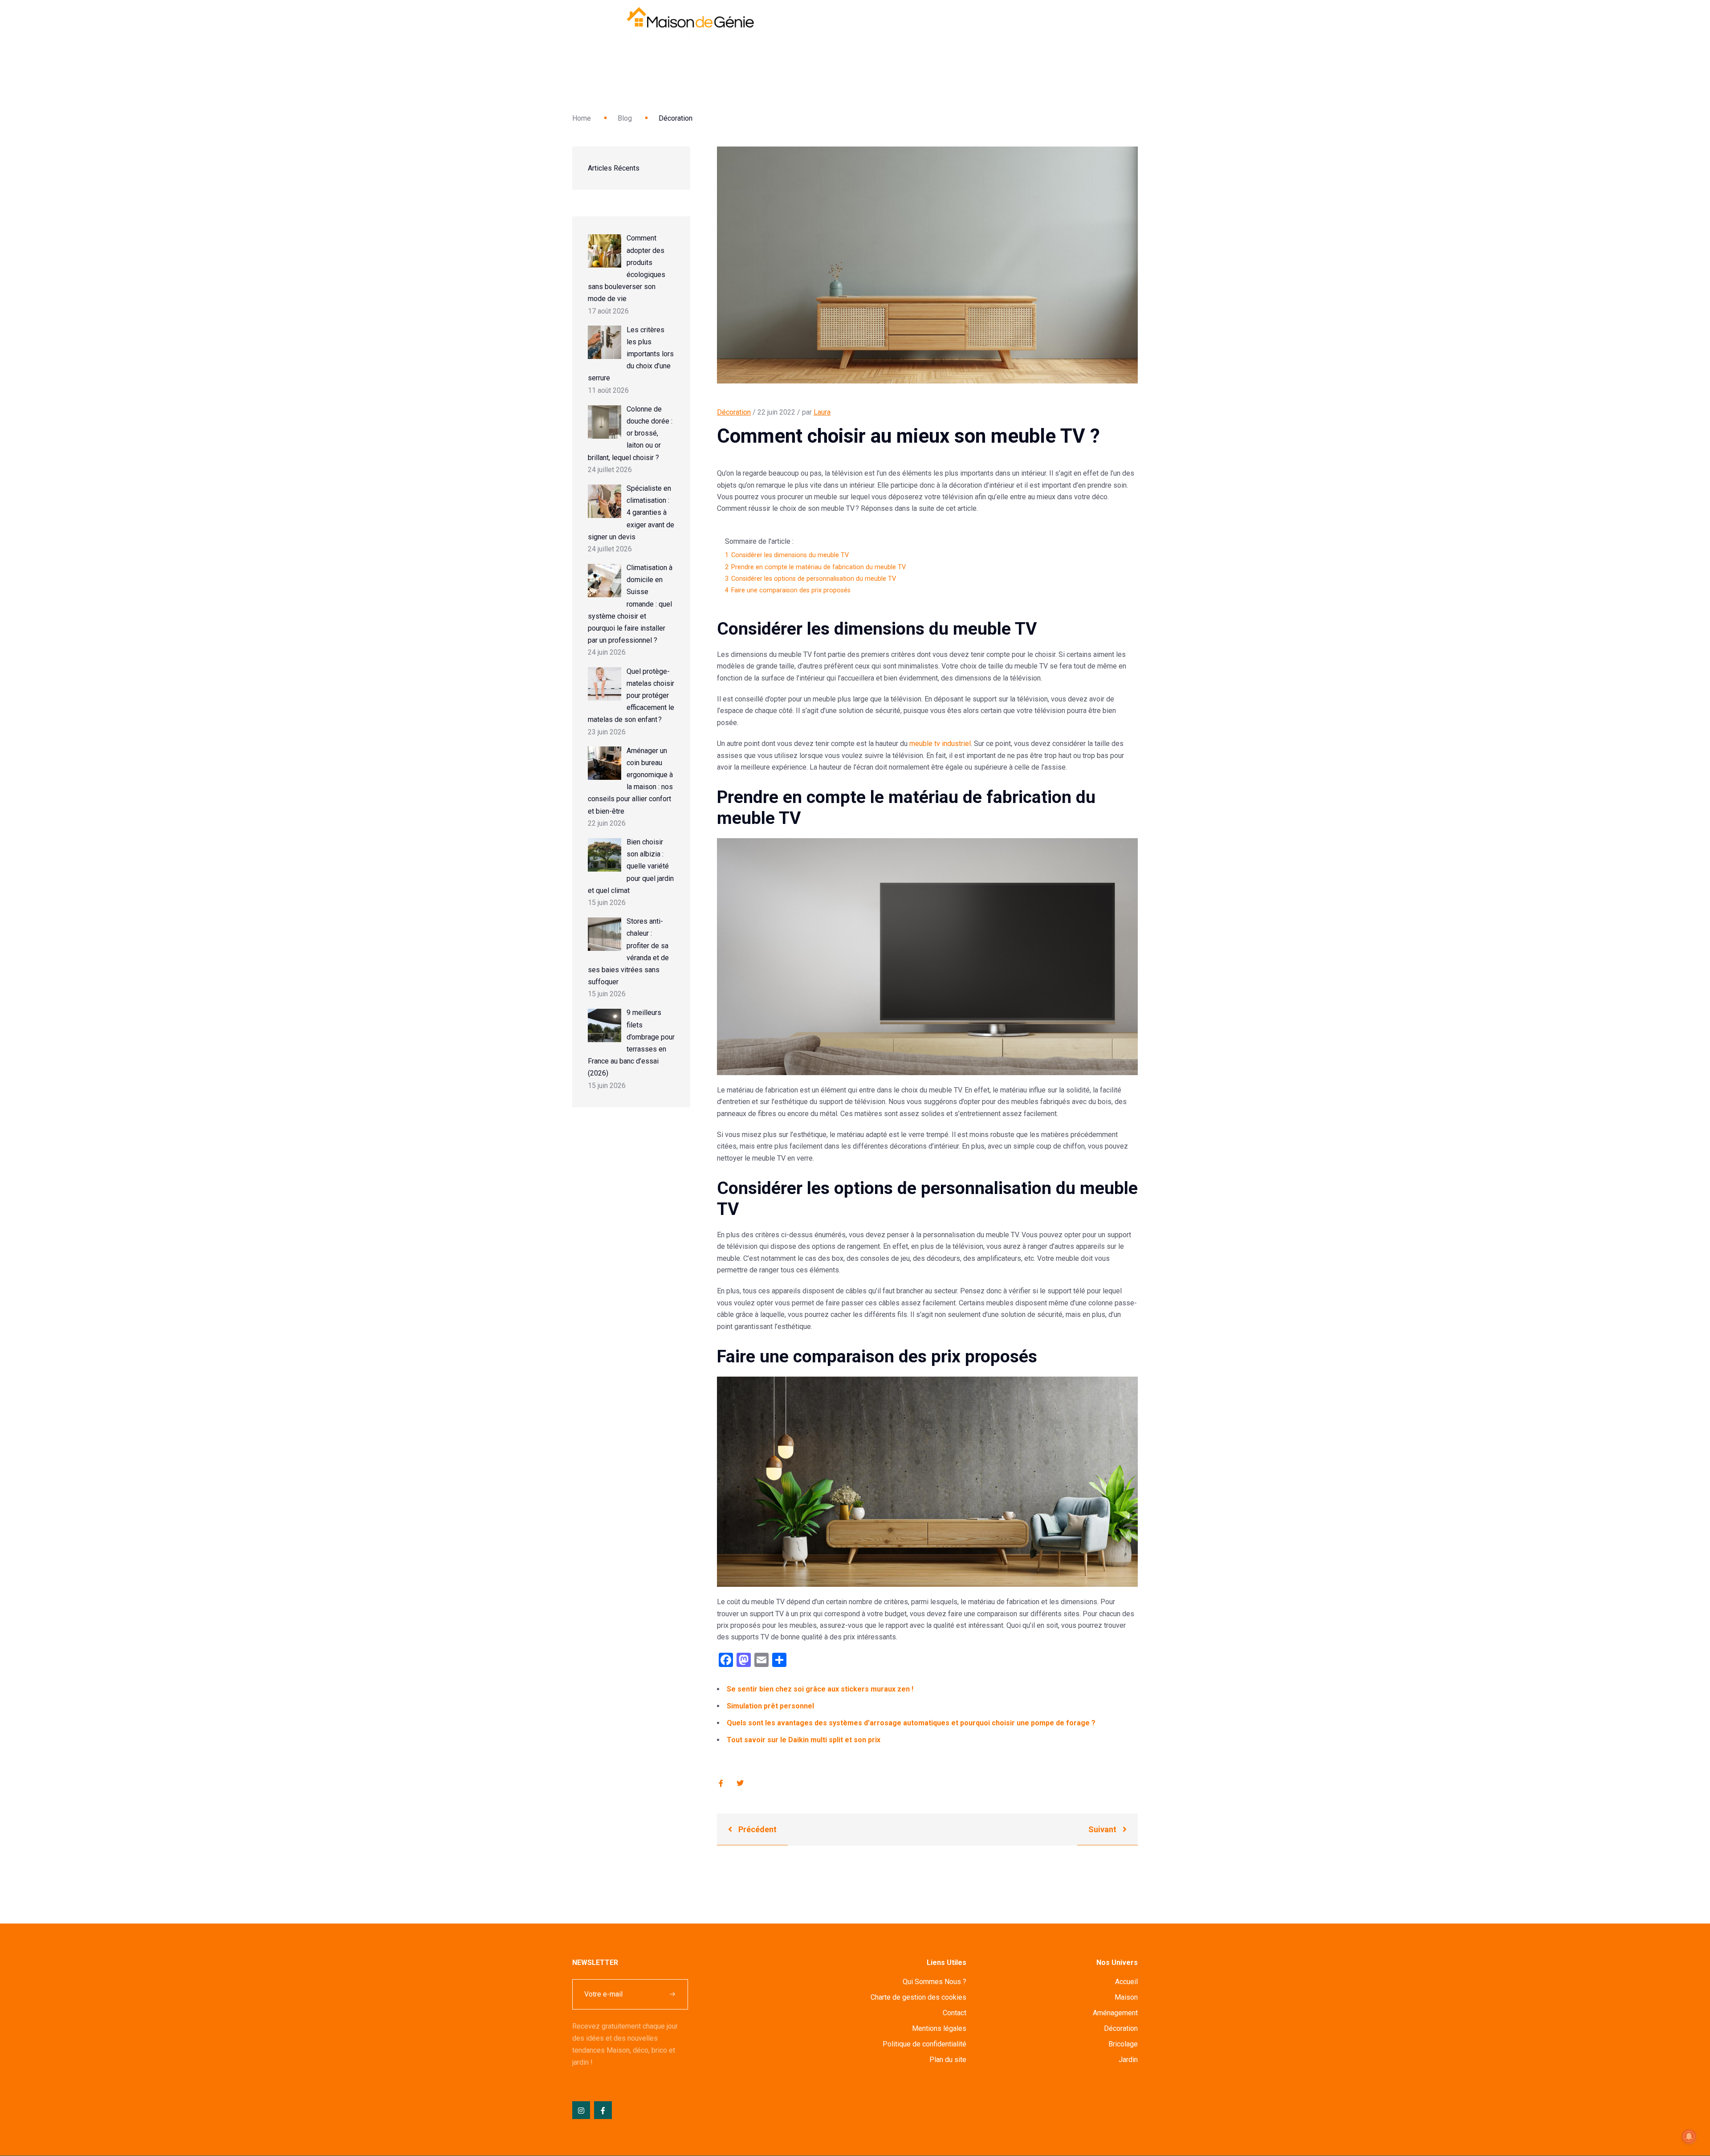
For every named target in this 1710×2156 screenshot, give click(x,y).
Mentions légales (939, 2028)
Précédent (757, 1829)
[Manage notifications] (1689, 2136)
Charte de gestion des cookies (918, 1997)
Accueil (1126, 1982)
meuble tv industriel (940, 744)
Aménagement (1115, 2013)
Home (582, 118)
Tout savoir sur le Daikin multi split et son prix (804, 1740)
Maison (1126, 1997)
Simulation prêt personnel (770, 1706)
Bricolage (1123, 2044)
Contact (955, 2013)
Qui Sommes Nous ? (934, 1982)
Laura (822, 412)
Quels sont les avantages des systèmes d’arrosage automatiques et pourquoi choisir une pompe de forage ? (911, 1723)
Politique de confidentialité (924, 2044)
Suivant (1103, 1829)
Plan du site (948, 2060)
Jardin (1128, 2060)
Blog (625, 118)
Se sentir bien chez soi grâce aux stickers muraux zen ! (820, 1689)
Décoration (734, 412)
